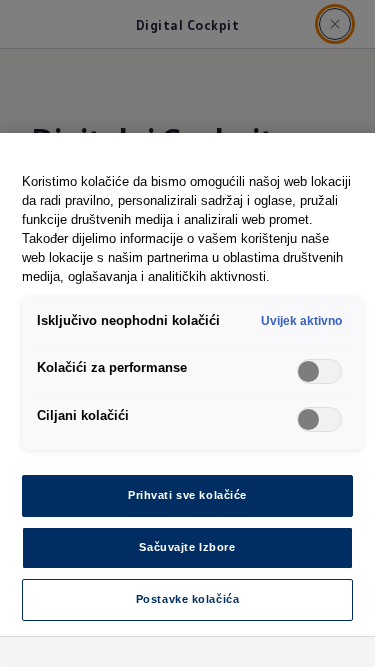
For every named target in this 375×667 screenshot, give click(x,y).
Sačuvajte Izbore (187, 547)
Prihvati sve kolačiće (187, 495)
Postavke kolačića (188, 599)
